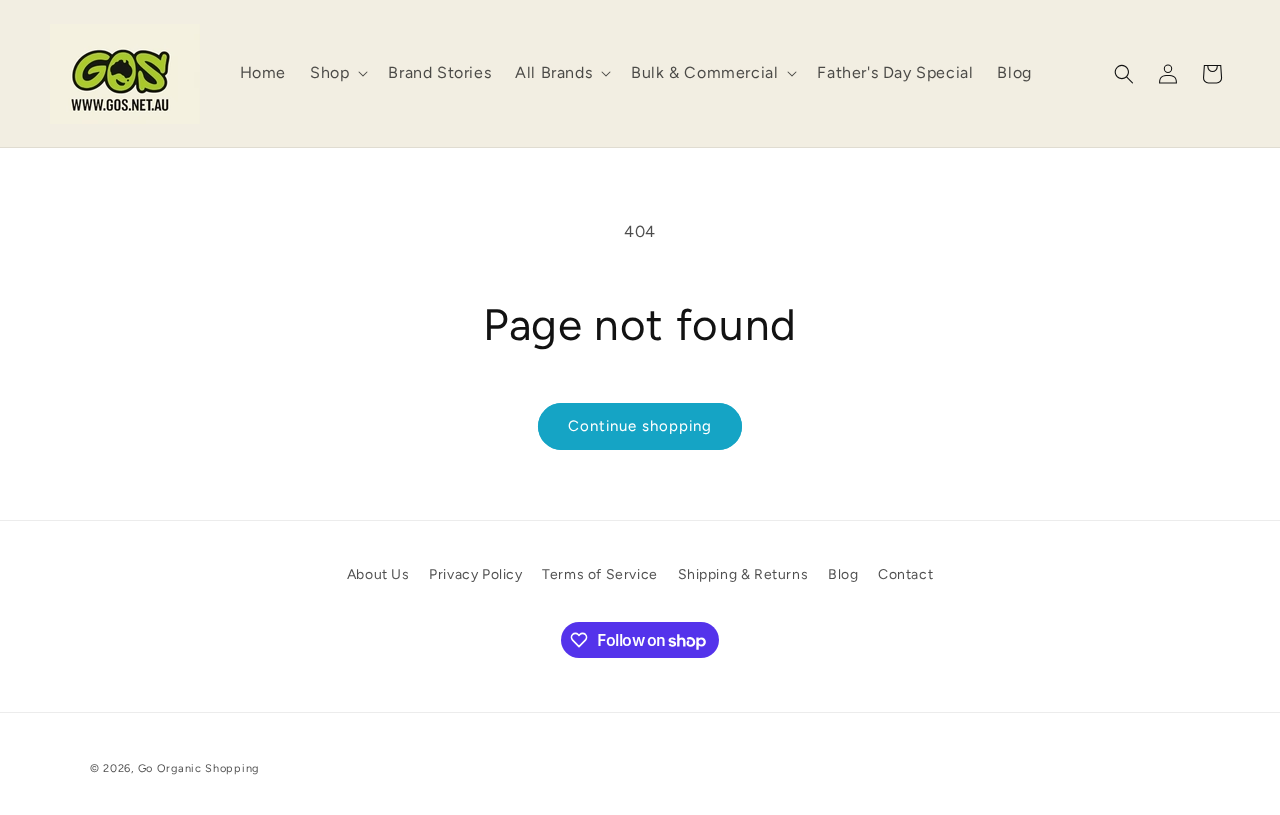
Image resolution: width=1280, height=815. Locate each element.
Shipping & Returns (743, 574)
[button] (337, 73)
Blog (843, 574)
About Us (378, 574)
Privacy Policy (475, 574)
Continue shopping (640, 426)
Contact (905, 574)
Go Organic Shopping (198, 768)
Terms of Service (600, 574)
